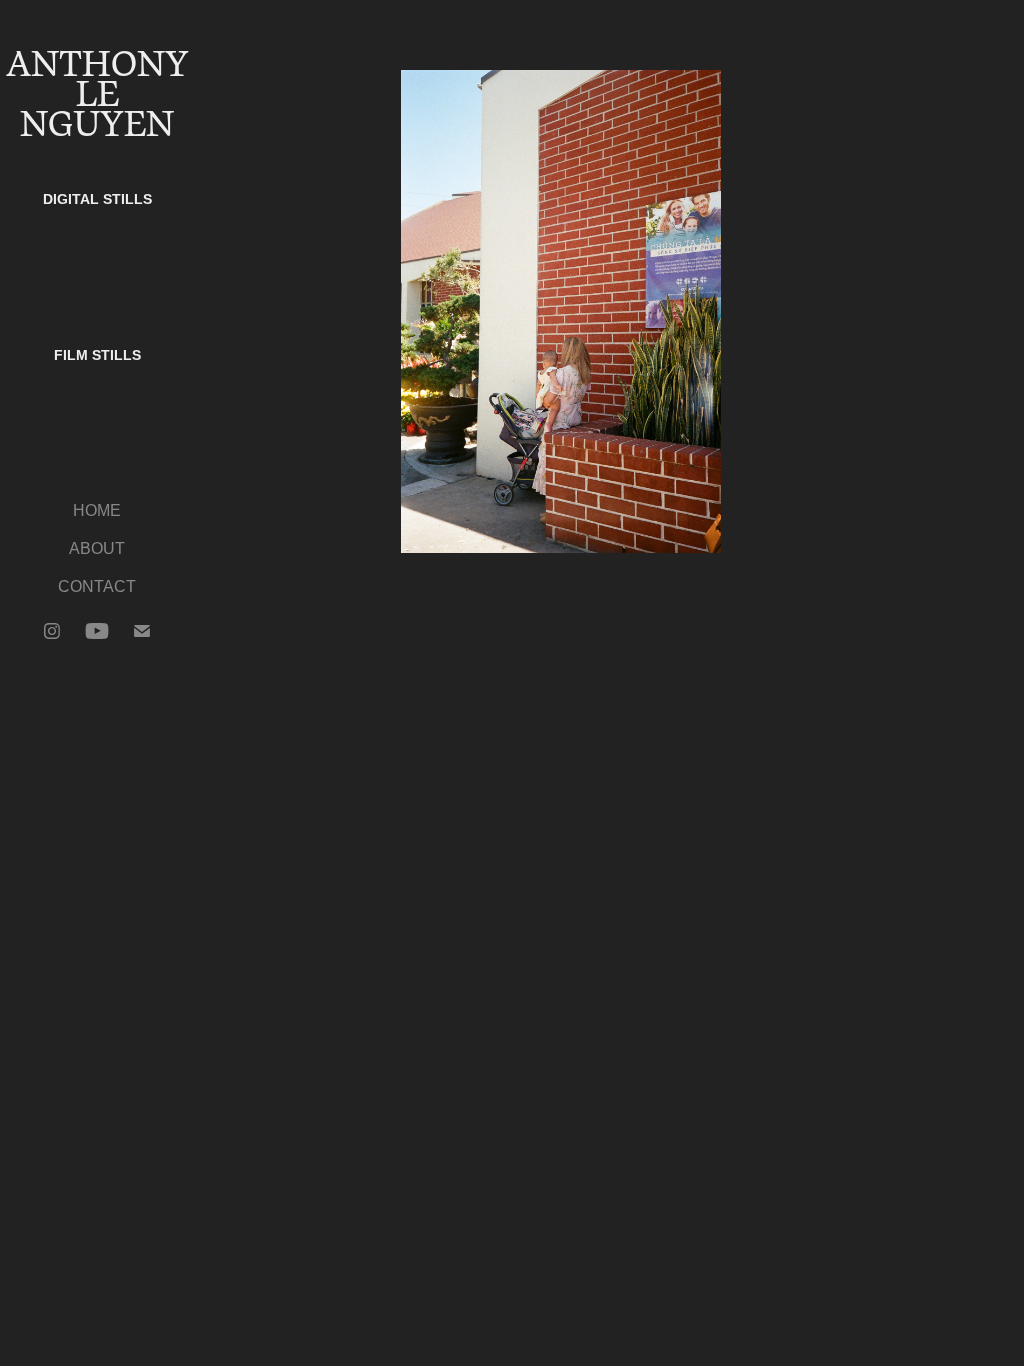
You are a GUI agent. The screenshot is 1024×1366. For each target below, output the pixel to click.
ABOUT (97, 548)
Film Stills (97, 355)
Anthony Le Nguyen (101, 94)
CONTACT (97, 586)
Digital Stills (97, 199)
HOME (97, 510)
